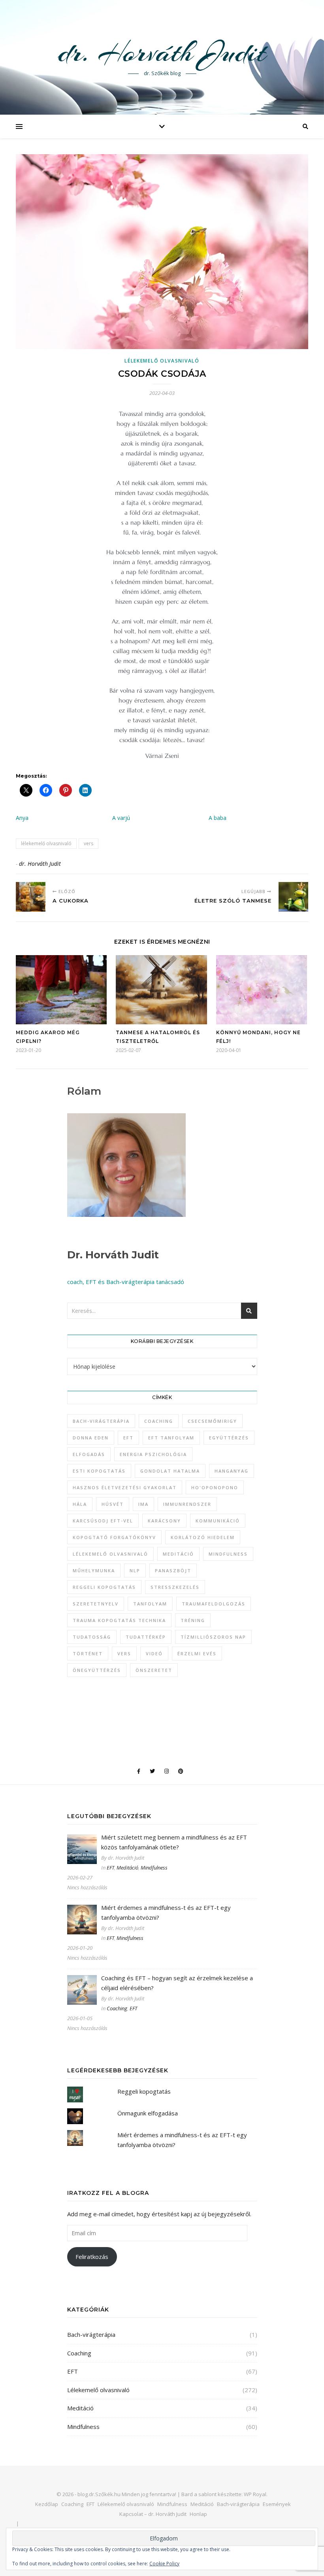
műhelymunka (94, 1570)
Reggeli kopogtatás (144, 2091)
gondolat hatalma (170, 1471)
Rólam (84, 1091)
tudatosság (92, 1637)
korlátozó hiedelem (203, 1537)
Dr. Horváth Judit (113, 1255)
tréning (193, 1620)
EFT (128, 1438)
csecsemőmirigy (212, 1421)
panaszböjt (173, 1570)
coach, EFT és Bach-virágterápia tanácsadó (126, 1282)
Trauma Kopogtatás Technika (119, 1620)
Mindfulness (154, 1868)
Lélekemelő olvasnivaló (162, 361)
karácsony (164, 1521)
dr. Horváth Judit (162, 52)
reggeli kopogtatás (104, 1587)
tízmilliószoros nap (213, 1637)
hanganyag (232, 1471)
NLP (135, 1570)
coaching (159, 1421)
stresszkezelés (175, 1587)
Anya (22, 818)
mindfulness (228, 1554)
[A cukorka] (31, 897)
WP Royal (255, 2494)
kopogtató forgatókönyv (114, 1537)
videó (154, 1653)
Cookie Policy (164, 2564)
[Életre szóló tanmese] (293, 897)
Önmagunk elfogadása (148, 2113)
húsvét (113, 1504)
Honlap (198, 2514)
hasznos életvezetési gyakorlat (125, 1487)
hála (80, 1504)
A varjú (121, 818)
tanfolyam (150, 1604)
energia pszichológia (153, 1454)
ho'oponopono (215, 1487)
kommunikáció (218, 1521)
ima (143, 1504)
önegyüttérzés (97, 1670)
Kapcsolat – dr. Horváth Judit (153, 2514)
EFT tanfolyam (171, 1438)
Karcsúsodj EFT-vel (103, 1521)
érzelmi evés (197, 1653)
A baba (218, 818)
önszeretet (154, 1670)
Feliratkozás (92, 2257)
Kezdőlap (47, 2504)
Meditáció (127, 1868)
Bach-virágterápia (101, 1421)
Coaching (117, 2008)
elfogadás (89, 1454)
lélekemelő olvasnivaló (46, 843)
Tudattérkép (146, 1637)
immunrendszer (187, 1504)
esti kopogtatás (99, 1471)
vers (89, 843)
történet (88, 1653)
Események (277, 2504)
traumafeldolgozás (214, 1604)
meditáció (178, 1554)
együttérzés (229, 1438)
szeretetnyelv (96, 1604)
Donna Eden (91, 1438)
